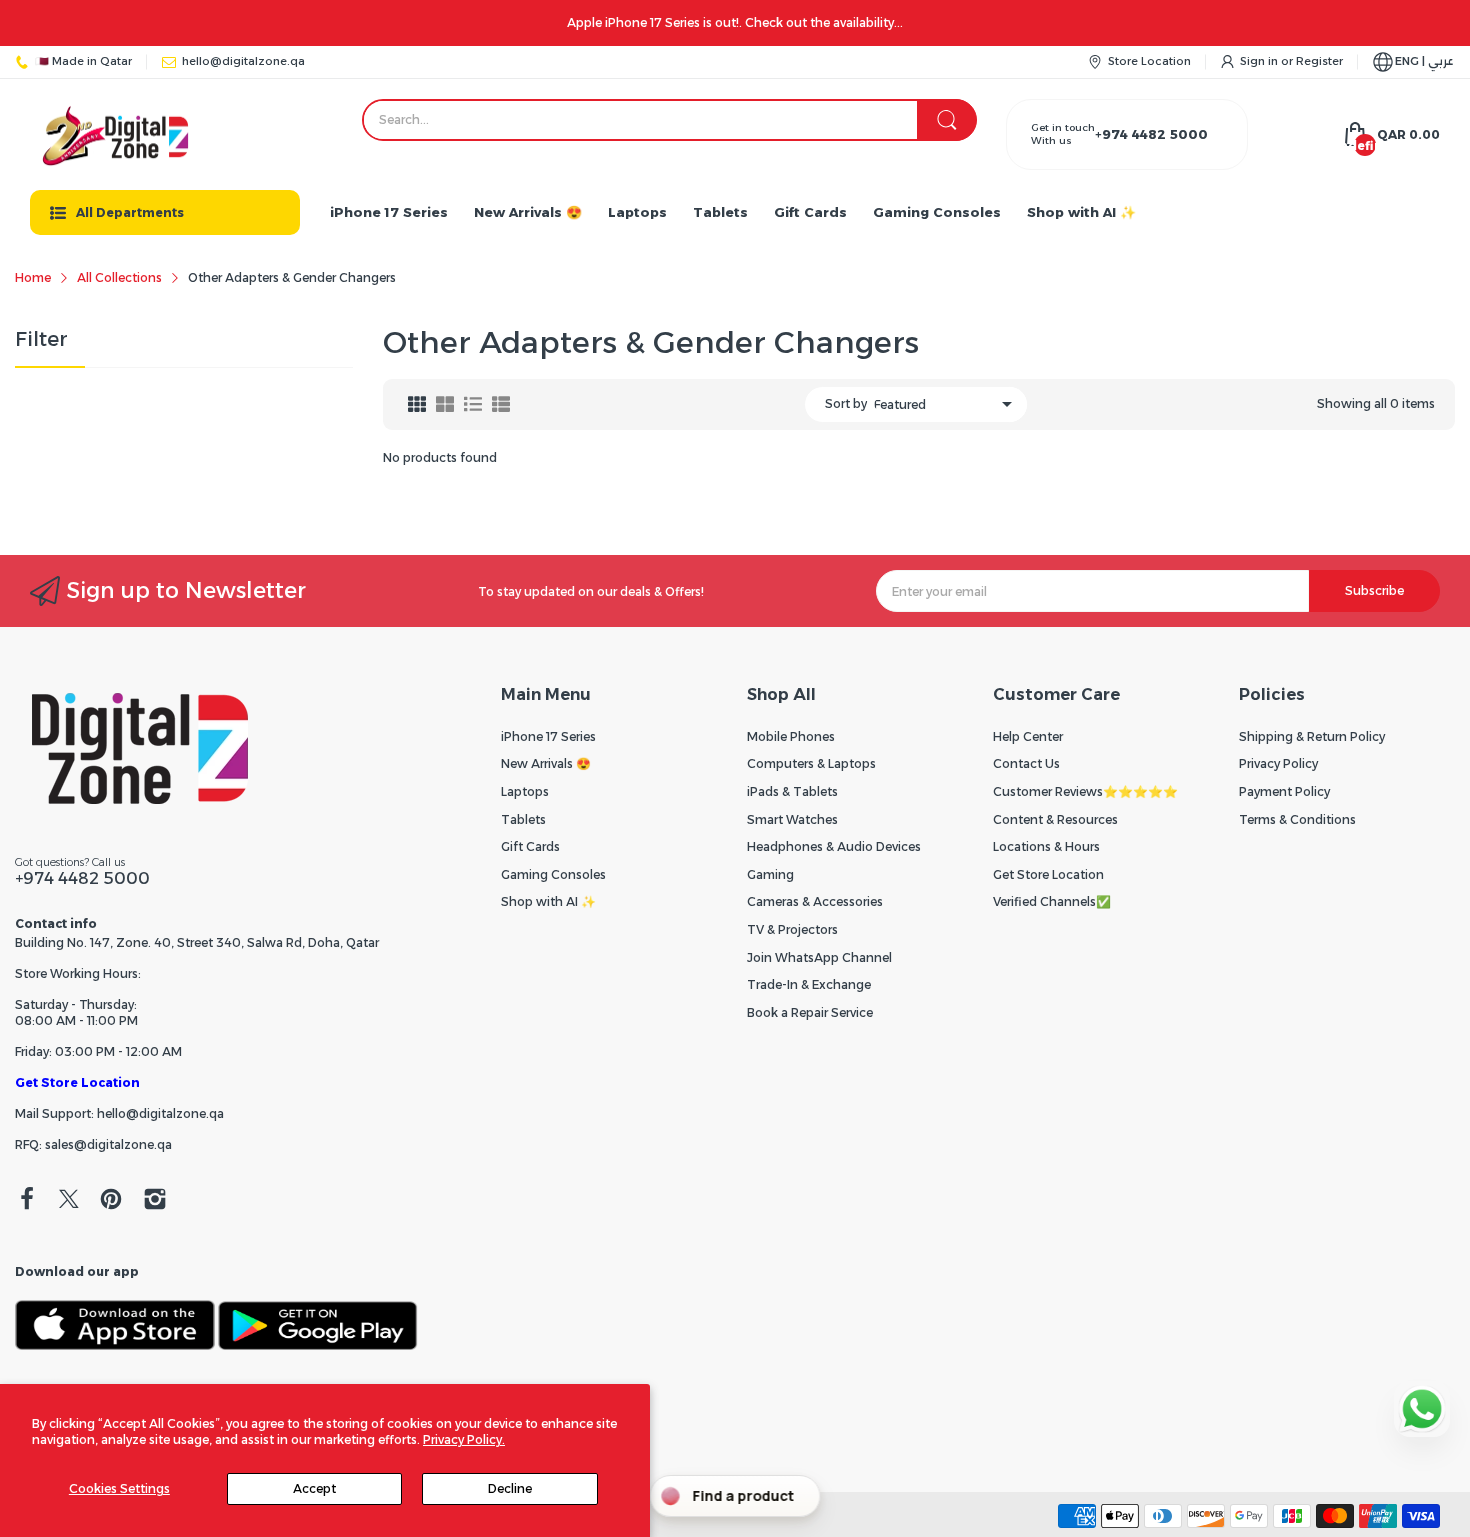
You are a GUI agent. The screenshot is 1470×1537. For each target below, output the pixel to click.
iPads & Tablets (792, 791)
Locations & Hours (1046, 846)
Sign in (1260, 61)
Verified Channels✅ (1052, 901)
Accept (314, 1488)
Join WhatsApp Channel (819, 957)
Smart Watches (792, 819)
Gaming (770, 874)
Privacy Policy (1278, 763)
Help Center (1028, 736)
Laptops (525, 791)
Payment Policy (1284, 791)
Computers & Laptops (811, 763)
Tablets (523, 819)
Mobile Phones (791, 736)
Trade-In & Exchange (809, 984)
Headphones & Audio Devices (834, 846)
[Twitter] (69, 1201)
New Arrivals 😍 (546, 763)
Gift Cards (530, 846)
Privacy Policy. (464, 1439)
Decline (510, 1488)
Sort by (846, 403)
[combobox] (669, 120)
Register (1319, 61)
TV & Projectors (792, 929)
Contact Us (1026, 763)
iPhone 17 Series (548, 736)
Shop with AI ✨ (548, 901)
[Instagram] (155, 1201)
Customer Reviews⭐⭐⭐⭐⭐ (1085, 791)
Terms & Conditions (1297, 819)
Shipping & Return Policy (1312, 736)
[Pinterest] (111, 1201)
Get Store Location (77, 1082)
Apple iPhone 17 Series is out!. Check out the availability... (735, 22)
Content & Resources (1055, 819)
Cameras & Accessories (815, 901)
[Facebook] (27, 1201)
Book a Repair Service (810, 1012)
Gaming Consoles (553, 874)
